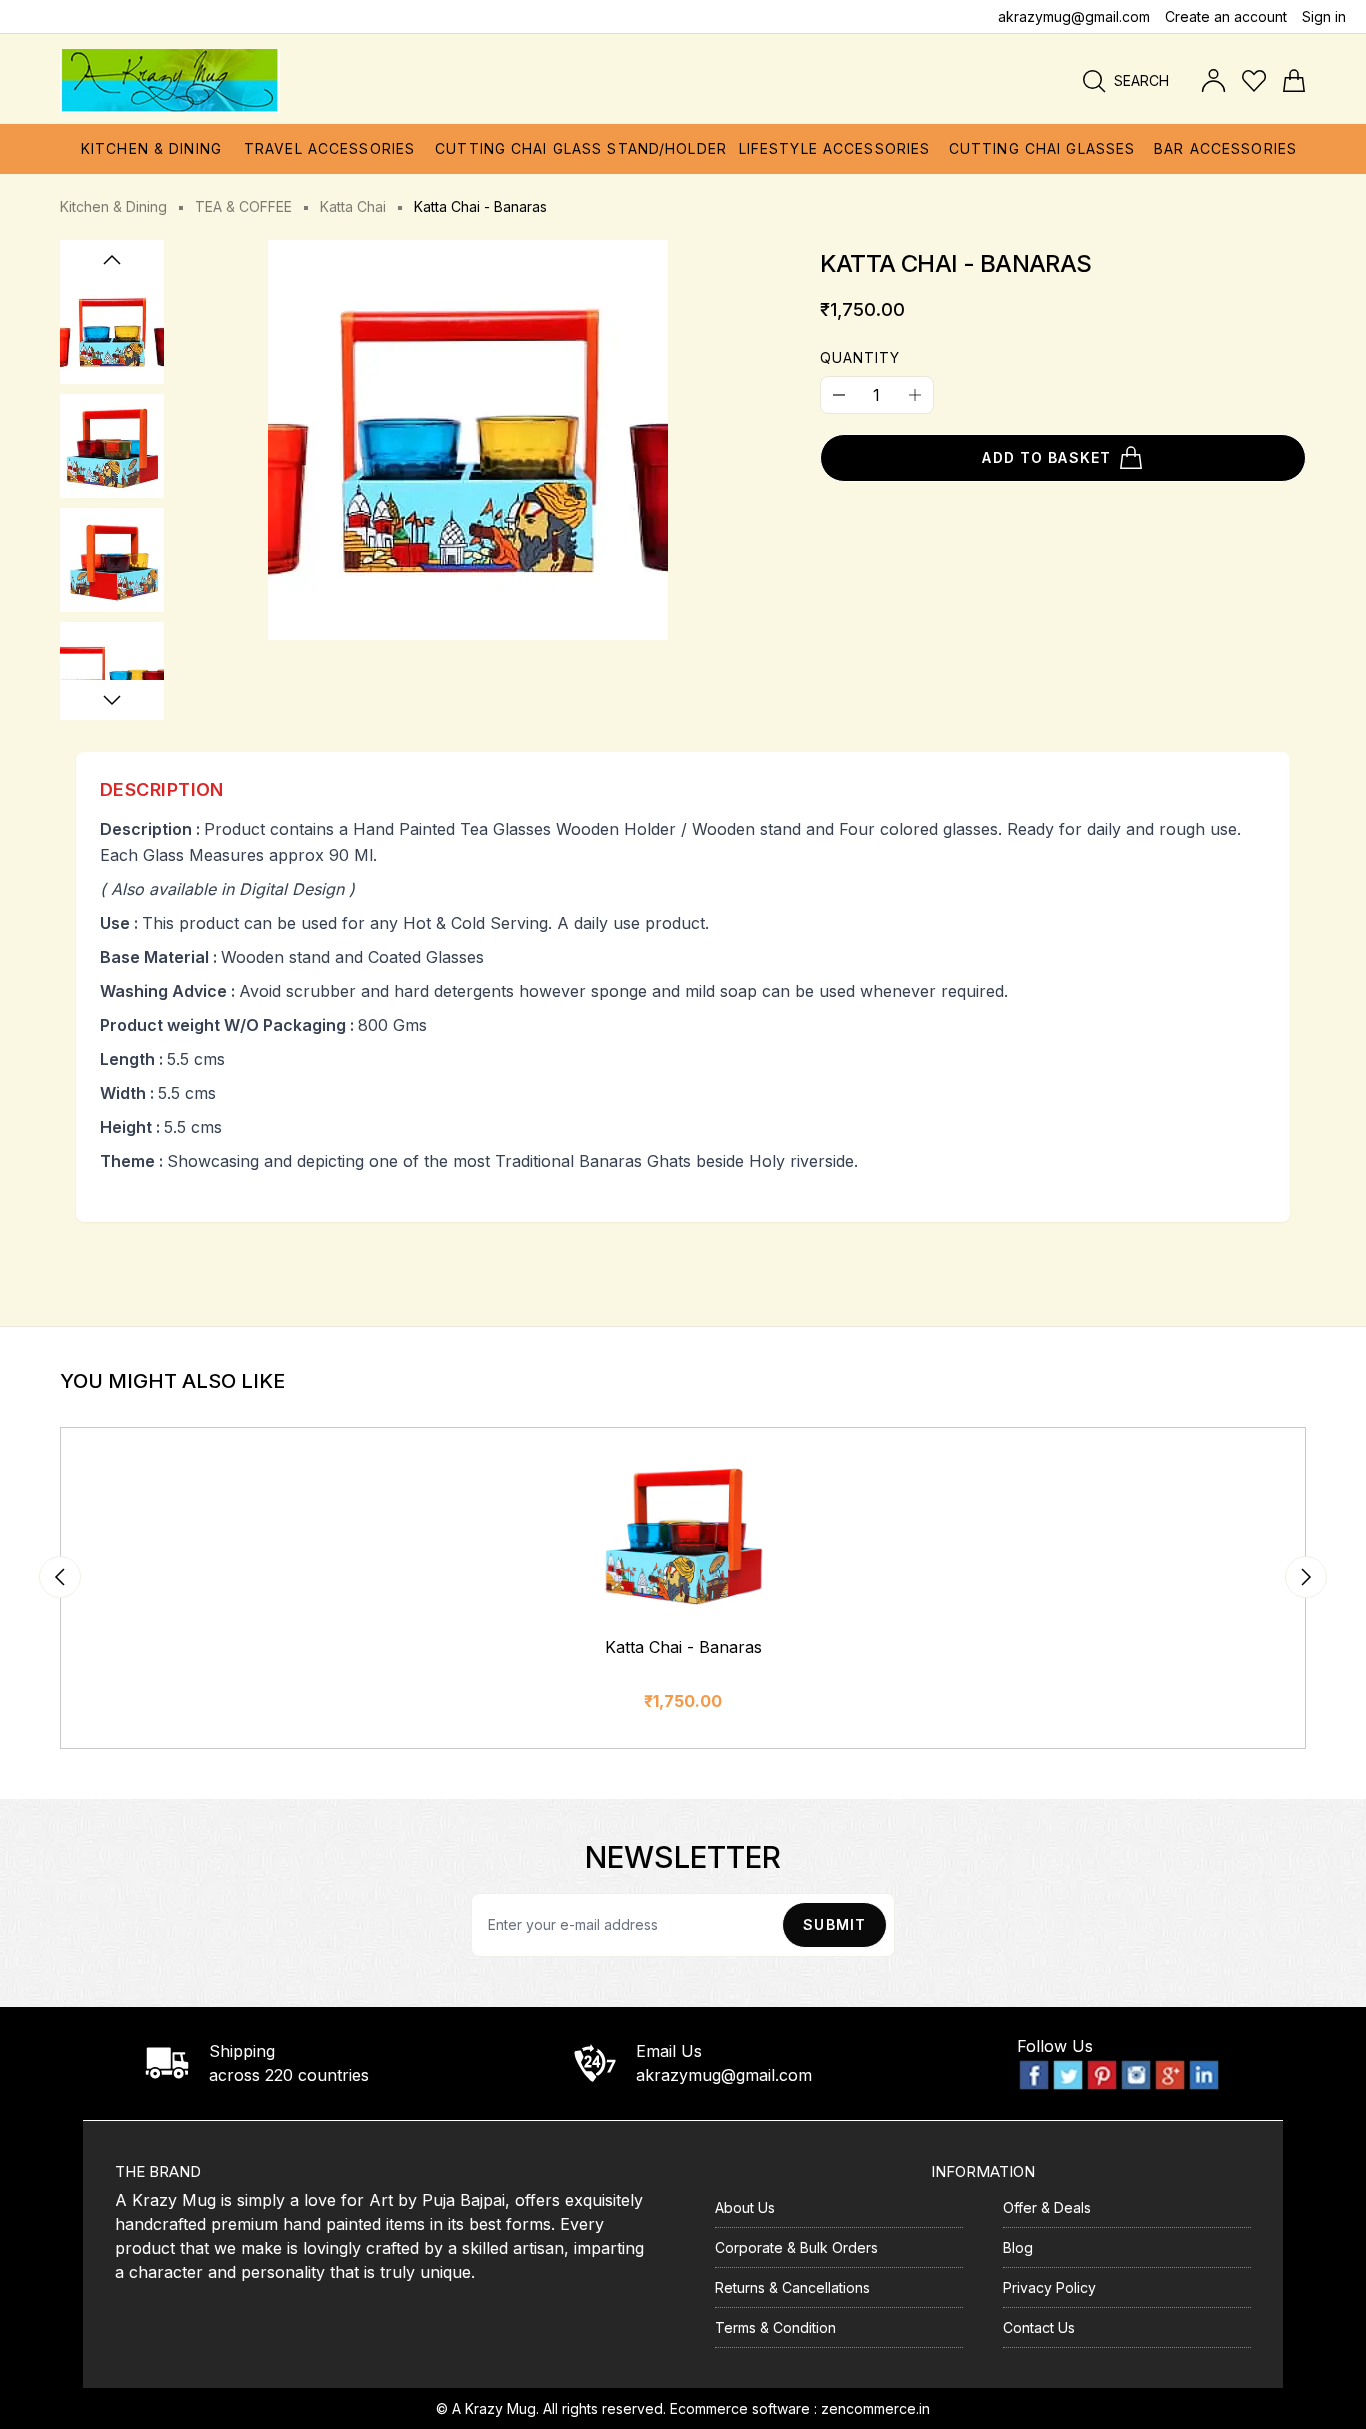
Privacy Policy (1049, 2287)
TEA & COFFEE (243, 206)
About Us (745, 2207)
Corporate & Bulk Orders (796, 2247)
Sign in (1324, 16)
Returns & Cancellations (792, 2287)
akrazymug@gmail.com (1074, 16)
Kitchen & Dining (113, 206)
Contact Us (1039, 2327)
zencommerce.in (875, 2408)
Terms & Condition (775, 2327)
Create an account (1226, 16)
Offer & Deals (1047, 2207)
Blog (1018, 2247)
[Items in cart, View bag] (1294, 81)
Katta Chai (353, 206)
